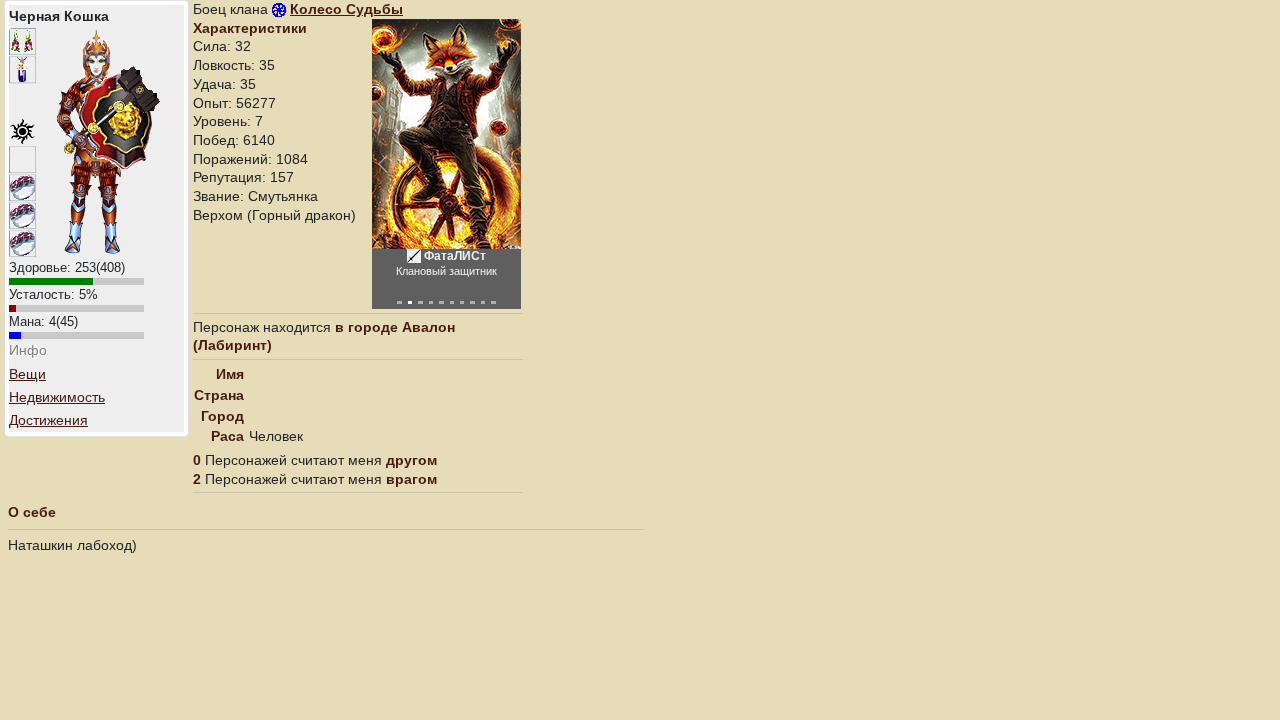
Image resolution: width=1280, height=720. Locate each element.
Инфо (28, 350)
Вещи (27, 374)
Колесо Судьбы (346, 9)
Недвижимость (57, 397)
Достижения (48, 420)
